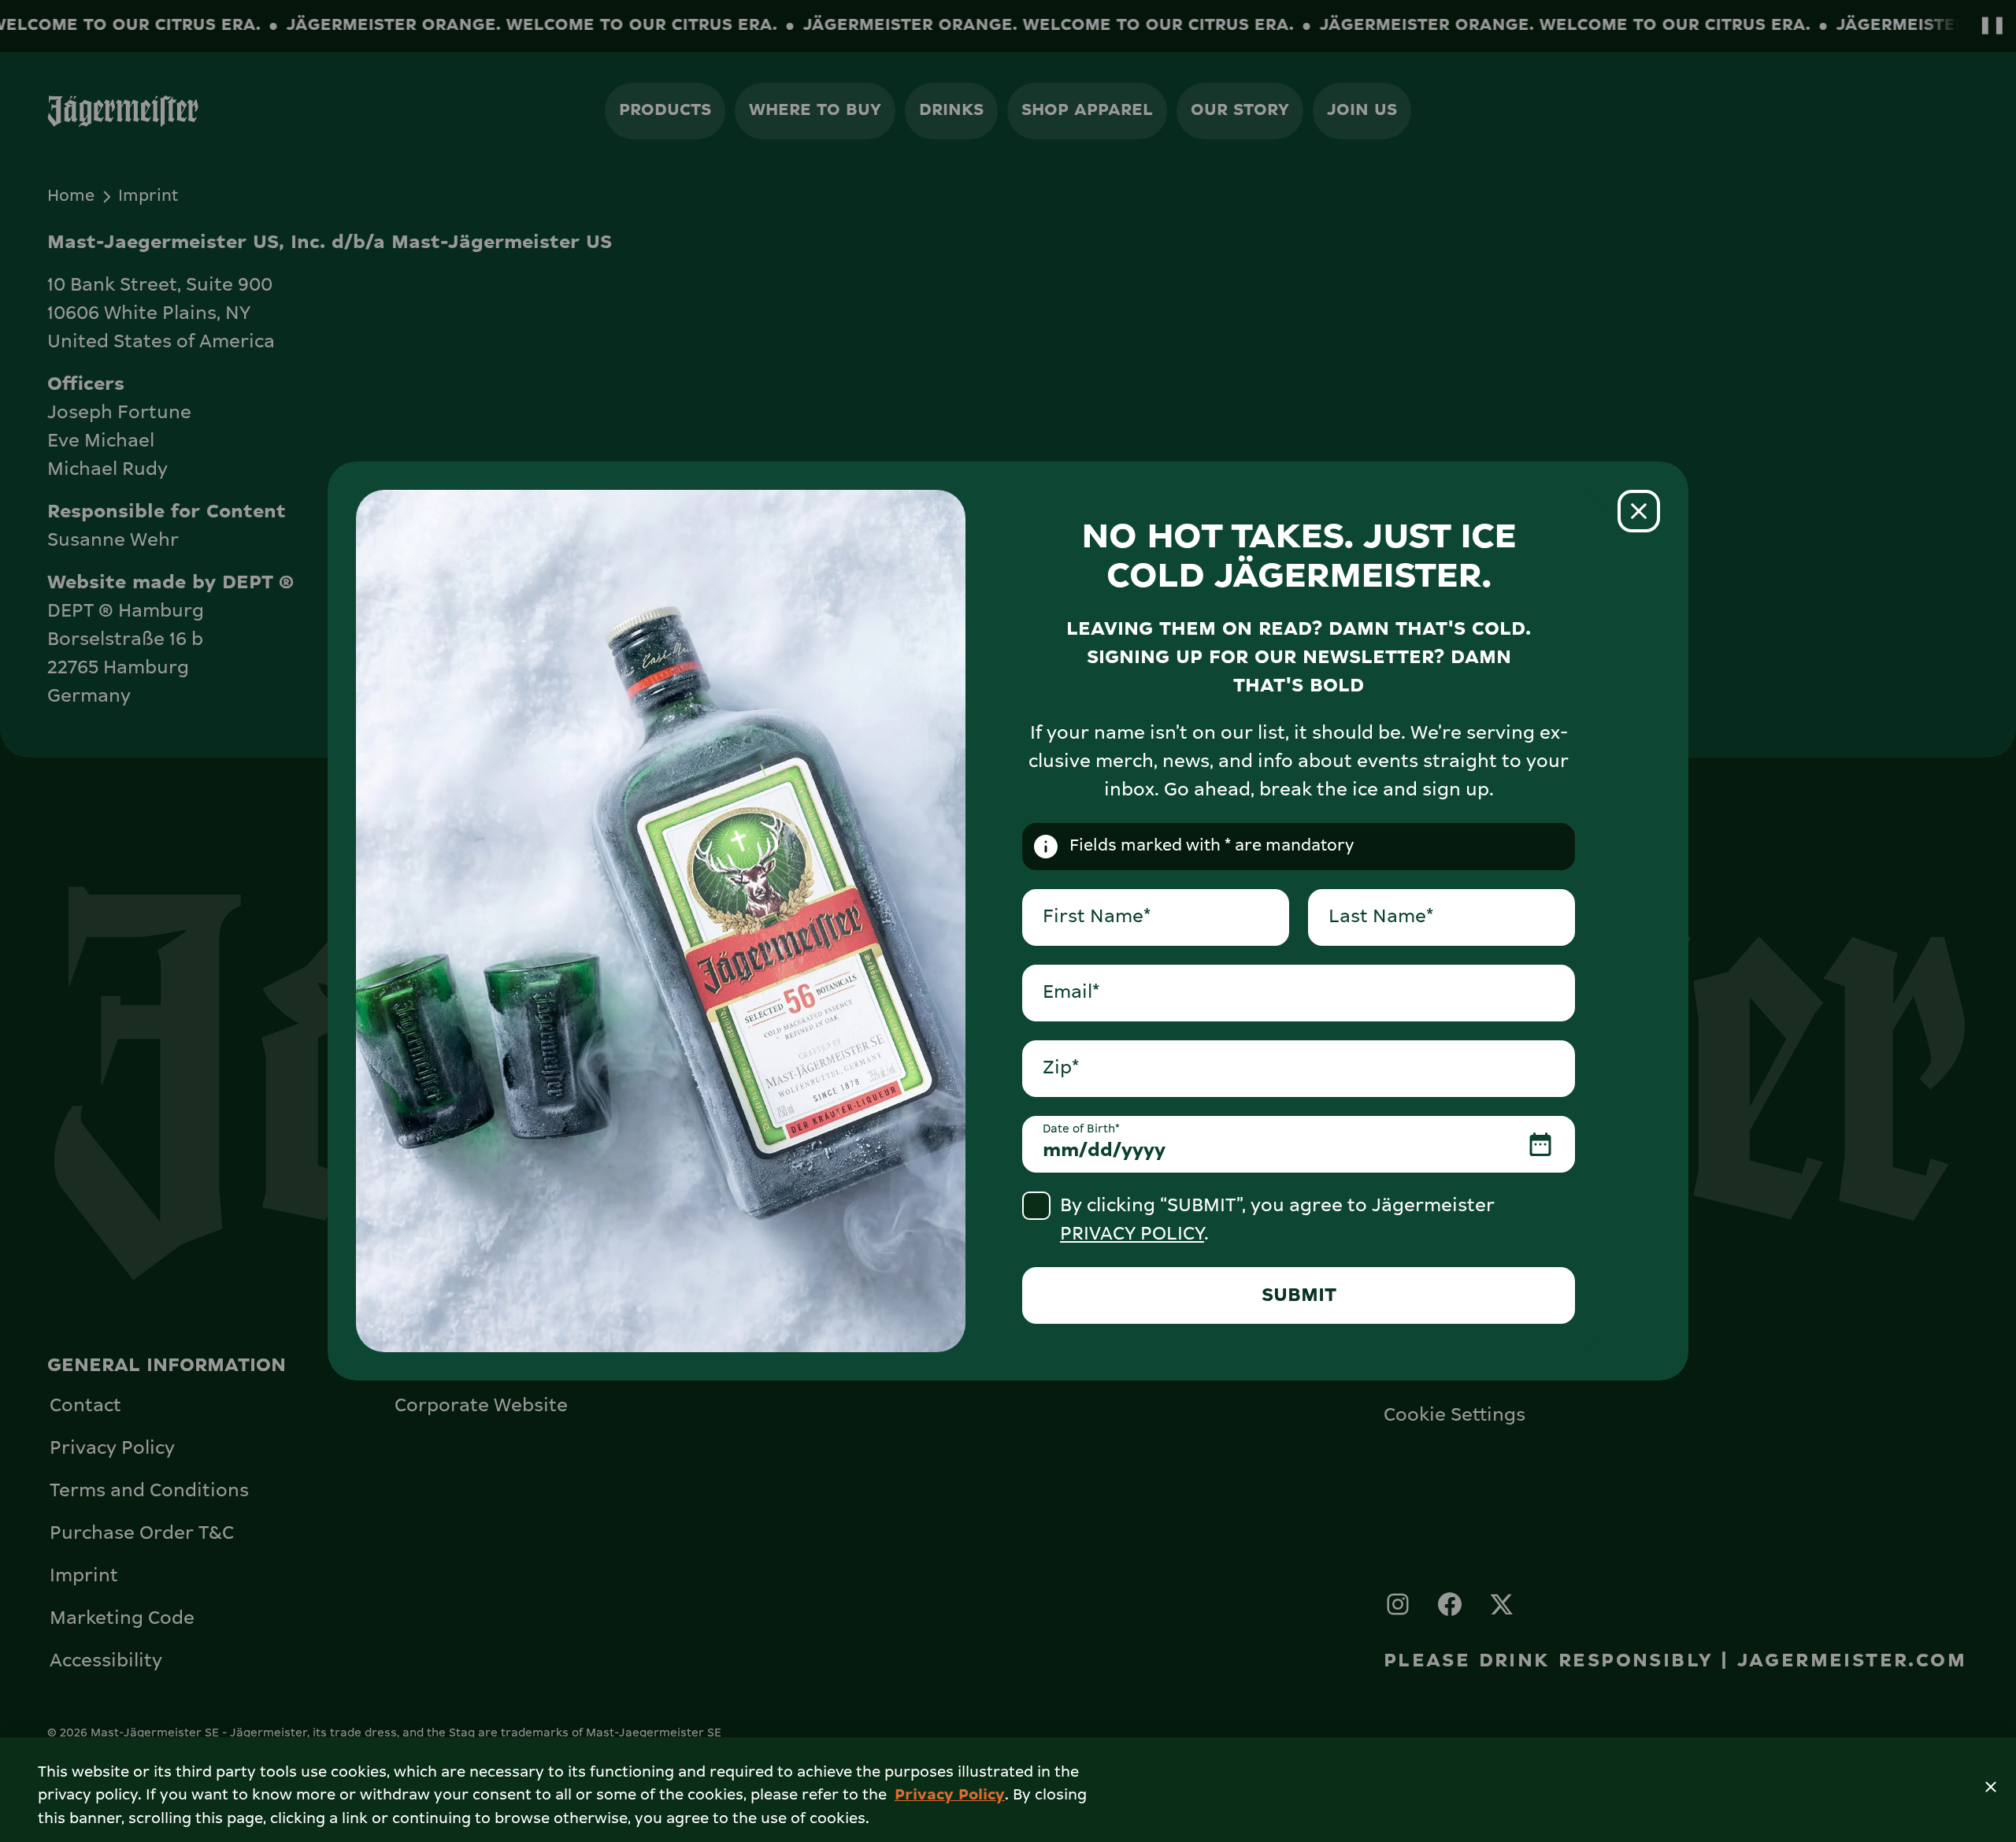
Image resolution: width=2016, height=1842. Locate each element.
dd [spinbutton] (1100, 1151)
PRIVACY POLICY (1132, 1234)
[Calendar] (1540, 1144)
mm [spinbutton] (1061, 1151)
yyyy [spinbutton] (1143, 1151)
